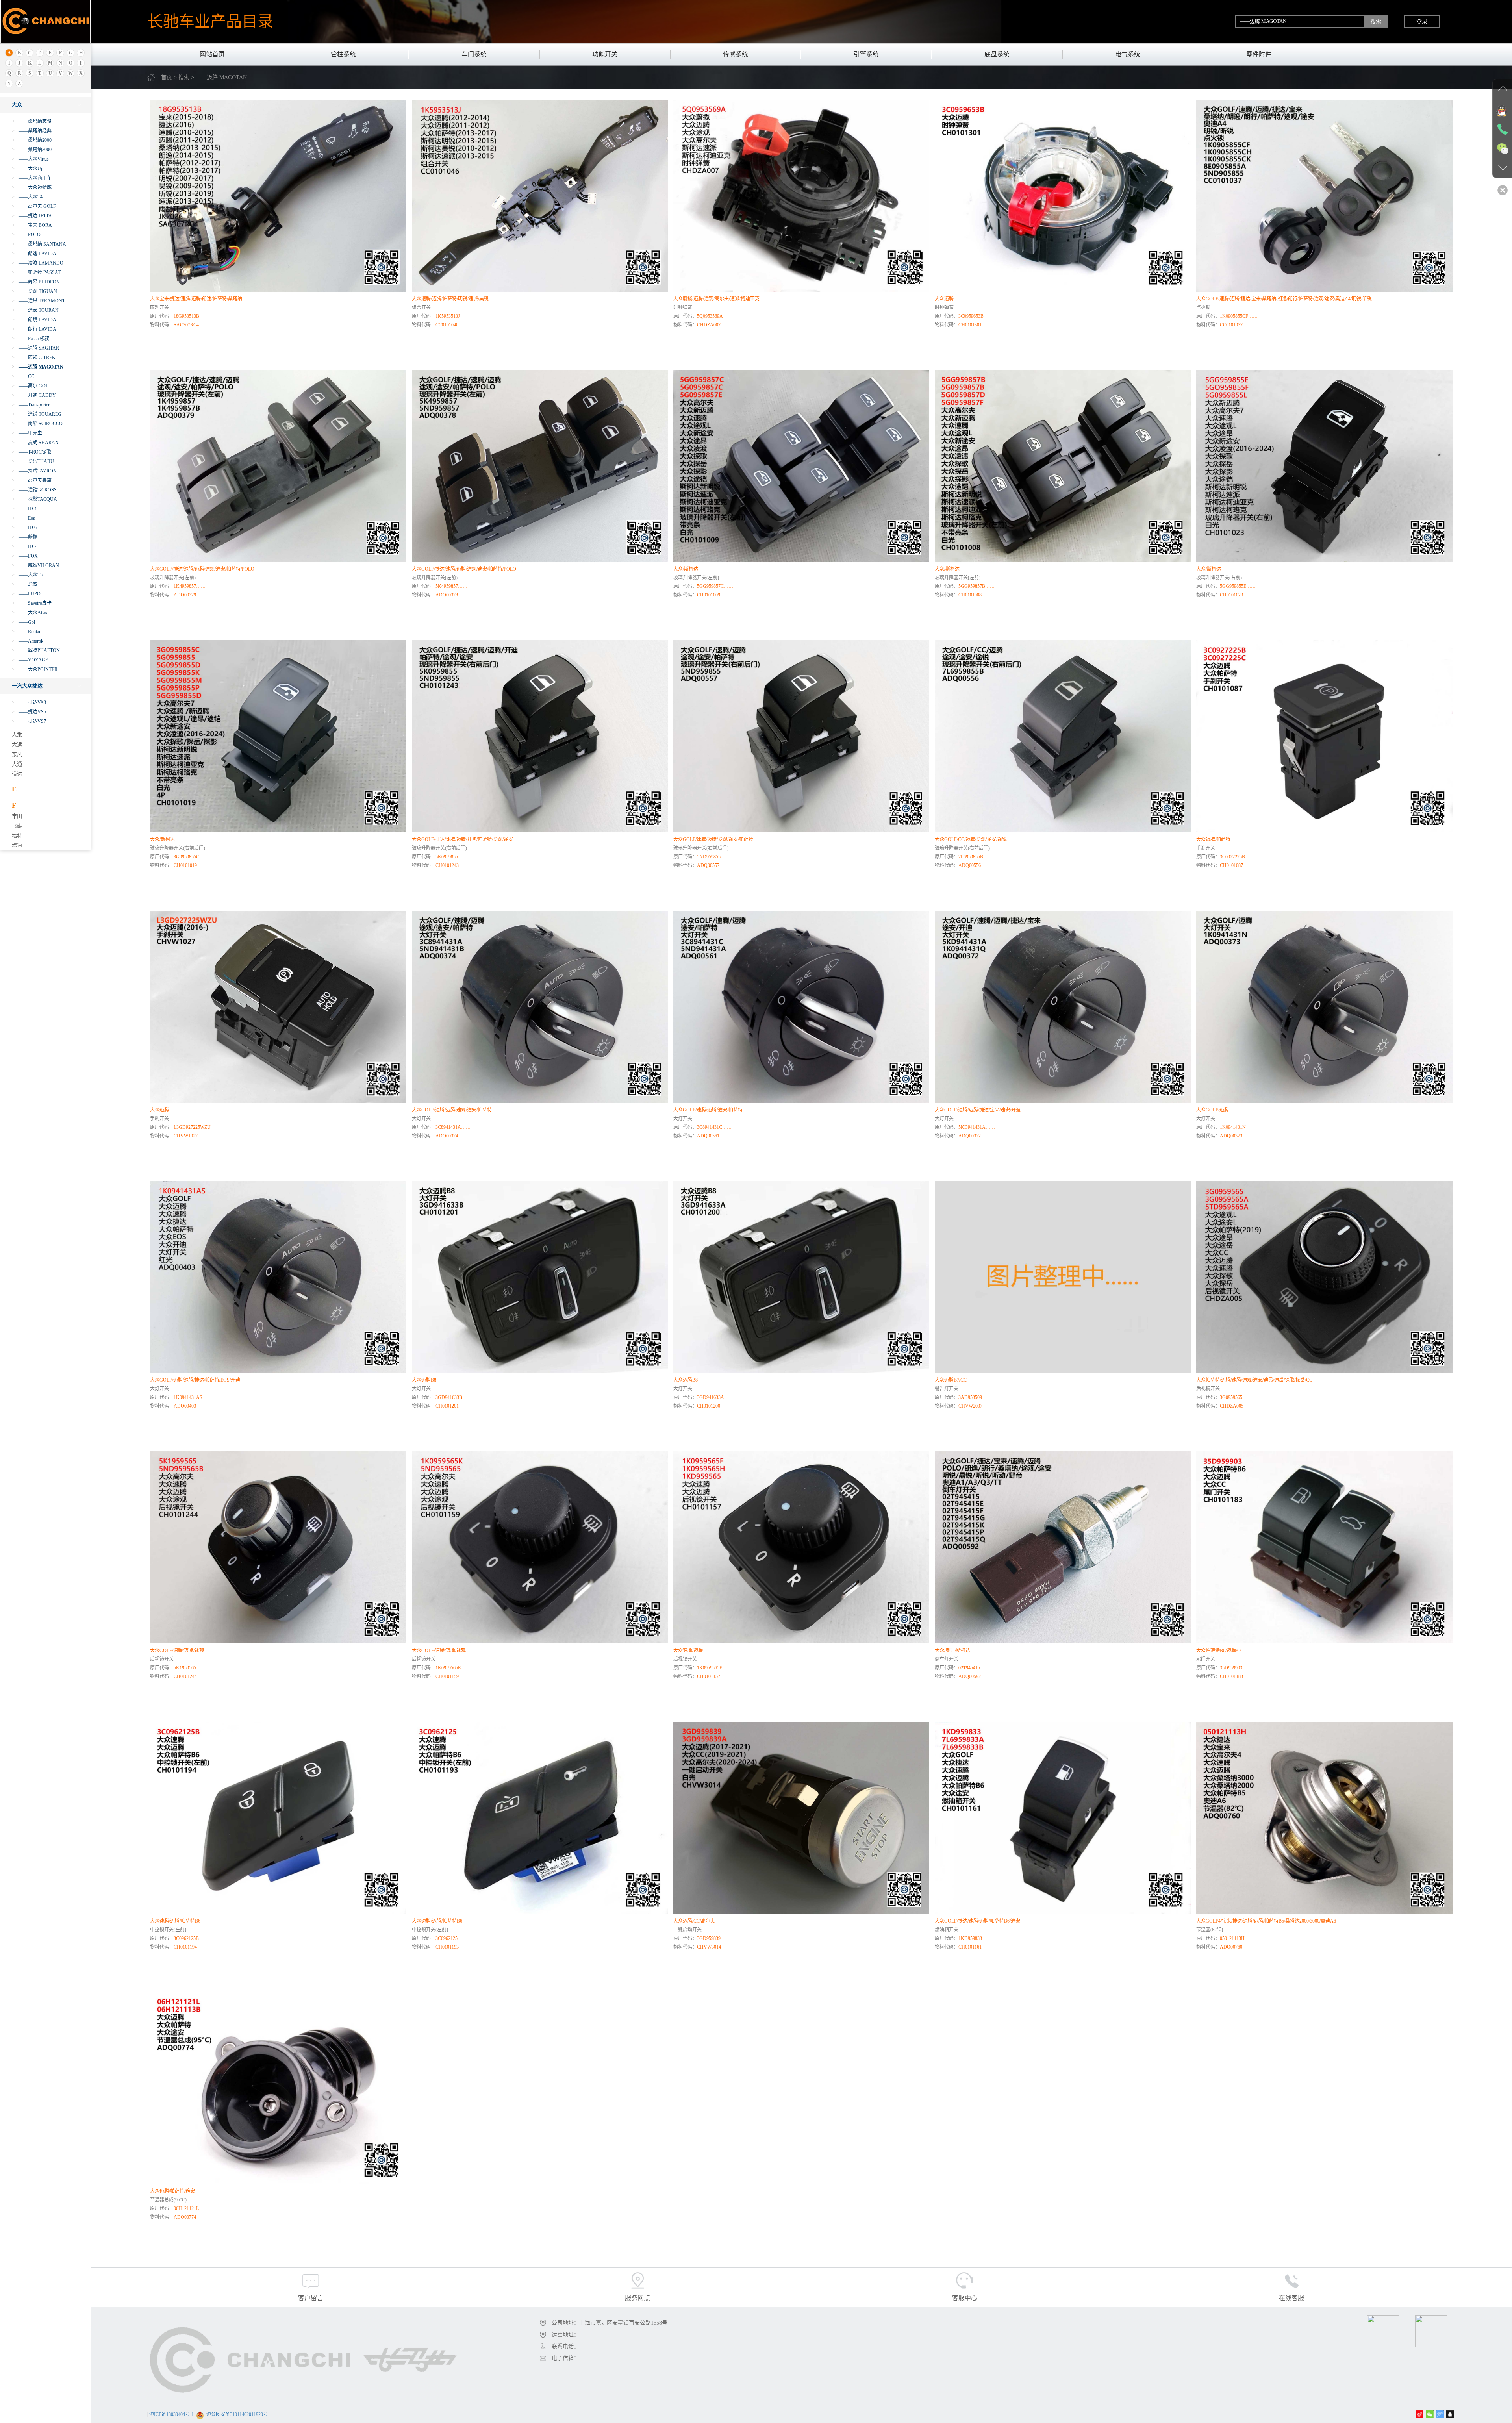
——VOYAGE (30, 660)
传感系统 (736, 54)
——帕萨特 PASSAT (36, 272)
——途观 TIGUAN (34, 291)
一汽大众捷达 (27, 686)
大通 (17, 764)
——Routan (27, 632)
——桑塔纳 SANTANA (39, 244)
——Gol (23, 622)
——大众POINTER (35, 669)
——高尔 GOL (30, 386)
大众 (17, 105)
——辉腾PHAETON (36, 650)
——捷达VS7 (29, 721)
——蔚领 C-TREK (34, 358)
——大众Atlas (30, 613)
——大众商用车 (32, 178)
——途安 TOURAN (35, 310)
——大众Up (28, 169)
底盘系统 (997, 54)
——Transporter (31, 405)
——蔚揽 (25, 537)
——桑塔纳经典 (32, 131)
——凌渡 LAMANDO (38, 263)
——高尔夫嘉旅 (32, 480)
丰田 (17, 816)
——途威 (25, 584)
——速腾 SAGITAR (35, 348)
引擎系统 (866, 54)
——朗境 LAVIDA (34, 320)
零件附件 (1259, 54)
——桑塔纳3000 (32, 150)
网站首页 (212, 54)
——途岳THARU (33, 461)
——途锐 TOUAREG (37, 414)
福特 (17, 836)
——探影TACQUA (34, 499)
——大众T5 (27, 575)
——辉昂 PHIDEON (36, 282)
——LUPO (26, 594)
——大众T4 (27, 197)
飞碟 (17, 826)
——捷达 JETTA (32, 216)
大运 (17, 744)
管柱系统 (343, 54)
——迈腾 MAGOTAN (38, 367)
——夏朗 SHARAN (35, 443)
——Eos (23, 518)
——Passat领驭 (31, 339)
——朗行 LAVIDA (34, 329)
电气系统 (1128, 54)
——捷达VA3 (29, 702)
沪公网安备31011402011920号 (237, 2414)
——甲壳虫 (27, 433)
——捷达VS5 (29, 712)
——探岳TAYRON (34, 471)
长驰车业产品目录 (210, 21)
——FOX (25, 556)
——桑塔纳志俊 (32, 121)
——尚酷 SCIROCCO (37, 424)
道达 (17, 774)
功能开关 (605, 54)
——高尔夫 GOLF (34, 206)
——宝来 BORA (32, 225)
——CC (23, 376)
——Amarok (28, 641)
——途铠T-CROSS (34, 490)
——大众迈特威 (32, 187)
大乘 (17, 734)
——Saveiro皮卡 (32, 603)
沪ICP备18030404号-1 (171, 2414)
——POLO (26, 235)
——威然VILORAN (35, 565)
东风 (17, 754)
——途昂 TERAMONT (38, 301)
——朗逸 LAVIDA (34, 254)
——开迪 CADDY (34, 395)
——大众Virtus (30, 159)
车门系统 (474, 54)
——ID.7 (24, 546)
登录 (1422, 21)
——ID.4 (24, 509)
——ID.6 (24, 528)
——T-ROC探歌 (31, 452)
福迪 (17, 846)
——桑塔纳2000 (32, 140)
